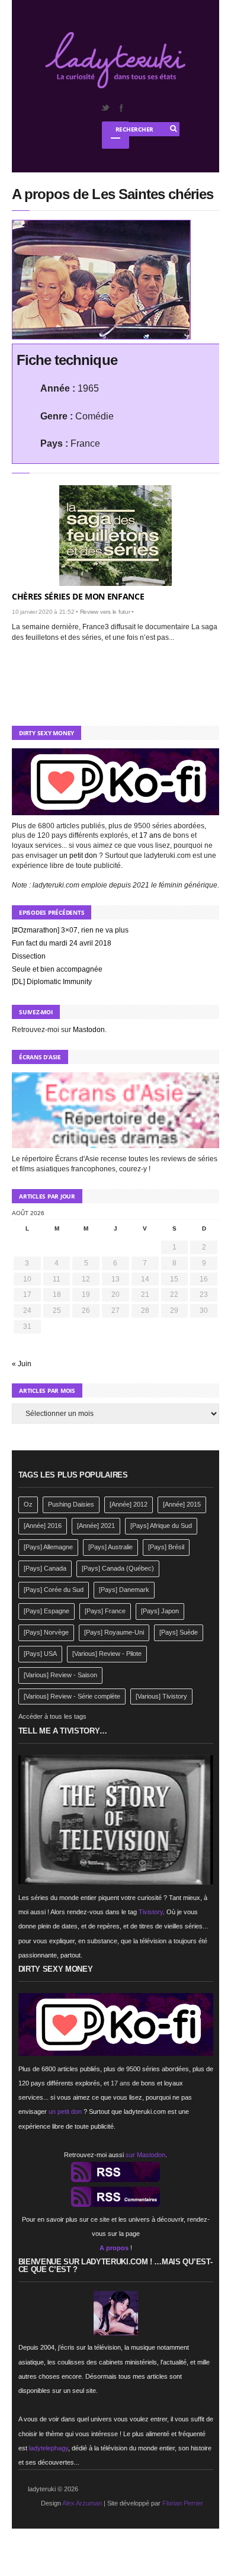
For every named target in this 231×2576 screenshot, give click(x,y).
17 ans (150, 835)
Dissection (29, 956)
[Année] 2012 (129, 1504)
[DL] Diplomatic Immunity (52, 982)
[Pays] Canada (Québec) (118, 1568)
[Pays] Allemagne (48, 1547)
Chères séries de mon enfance (78, 596)
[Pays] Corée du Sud (54, 1590)
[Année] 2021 (96, 1526)
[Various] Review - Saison (60, 1675)
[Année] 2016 (43, 1526)
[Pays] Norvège (46, 1632)
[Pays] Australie (110, 1547)
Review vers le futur (105, 612)
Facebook (121, 108)
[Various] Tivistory (161, 1696)
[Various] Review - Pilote (107, 1654)
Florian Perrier (183, 2503)
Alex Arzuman (82, 2503)
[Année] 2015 (182, 1504)
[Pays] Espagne (46, 1611)
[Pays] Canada (45, 1568)
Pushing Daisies (71, 1504)
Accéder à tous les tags (52, 1716)
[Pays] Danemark (124, 1590)
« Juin (22, 1364)
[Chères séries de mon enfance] (115, 536)
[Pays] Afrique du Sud (161, 1526)
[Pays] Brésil (166, 1547)
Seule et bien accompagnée (57, 969)
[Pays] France (105, 1611)
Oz (28, 1504)
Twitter (105, 108)
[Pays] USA (40, 1654)
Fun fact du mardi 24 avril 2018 (62, 943)
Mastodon (89, 1030)
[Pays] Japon (160, 1611)
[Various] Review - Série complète (72, 1696)
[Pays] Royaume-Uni (114, 1632)
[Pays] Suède (179, 1632)
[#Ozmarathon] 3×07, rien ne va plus (70, 930)
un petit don (78, 856)
